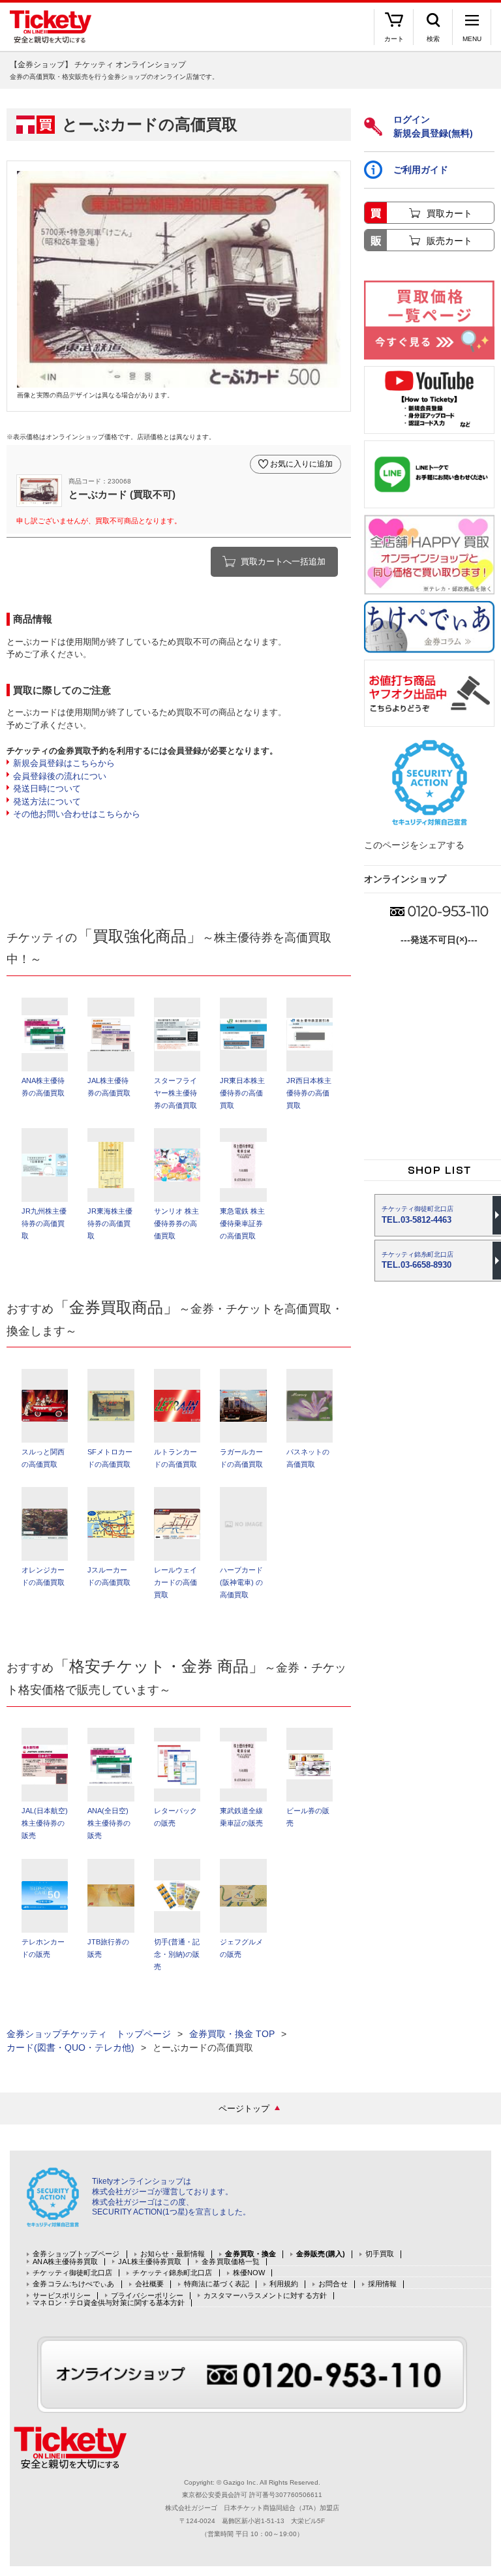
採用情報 (382, 2284)
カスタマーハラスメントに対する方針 (265, 2296)
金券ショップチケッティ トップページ (89, 2034)
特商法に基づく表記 (217, 2284)
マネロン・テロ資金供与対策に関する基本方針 (109, 2303)
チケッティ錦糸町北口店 (172, 2273)
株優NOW (249, 2273)
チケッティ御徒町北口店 (72, 2273)
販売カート (449, 241)
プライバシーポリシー (147, 2296)
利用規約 (284, 2284)
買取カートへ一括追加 (283, 561)
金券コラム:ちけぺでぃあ (73, 2284)
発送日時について (47, 789)
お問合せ (333, 2284)
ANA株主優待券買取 (65, 2262)
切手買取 (380, 2254)
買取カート (449, 213)
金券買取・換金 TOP (232, 2034)
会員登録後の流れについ (60, 776)
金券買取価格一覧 (231, 2262)
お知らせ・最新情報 (173, 2254)
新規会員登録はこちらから (64, 763)
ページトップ (244, 2108)
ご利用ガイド (421, 170)
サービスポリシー (62, 2296)
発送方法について (47, 802)
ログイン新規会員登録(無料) (433, 126)
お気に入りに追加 (301, 464)
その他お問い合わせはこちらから (77, 814)
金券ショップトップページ (76, 2254)
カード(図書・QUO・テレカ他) (70, 2047)
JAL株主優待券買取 (150, 2262)
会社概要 (149, 2284)
